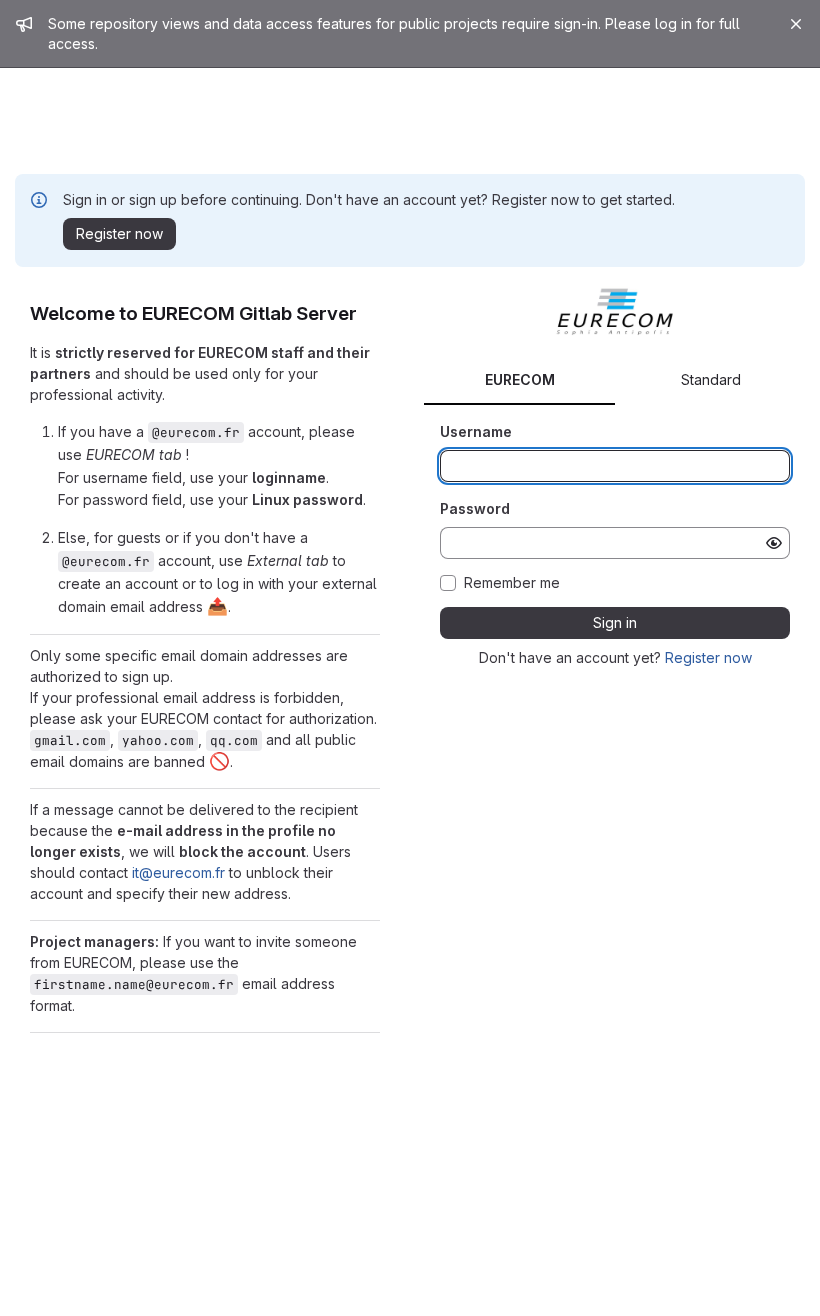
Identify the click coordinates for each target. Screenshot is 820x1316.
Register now (708, 657)
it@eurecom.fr (178, 872)
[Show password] (774, 543)
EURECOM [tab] (520, 379)
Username (476, 431)
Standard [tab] (711, 379)
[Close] (796, 24)
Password (475, 508)
